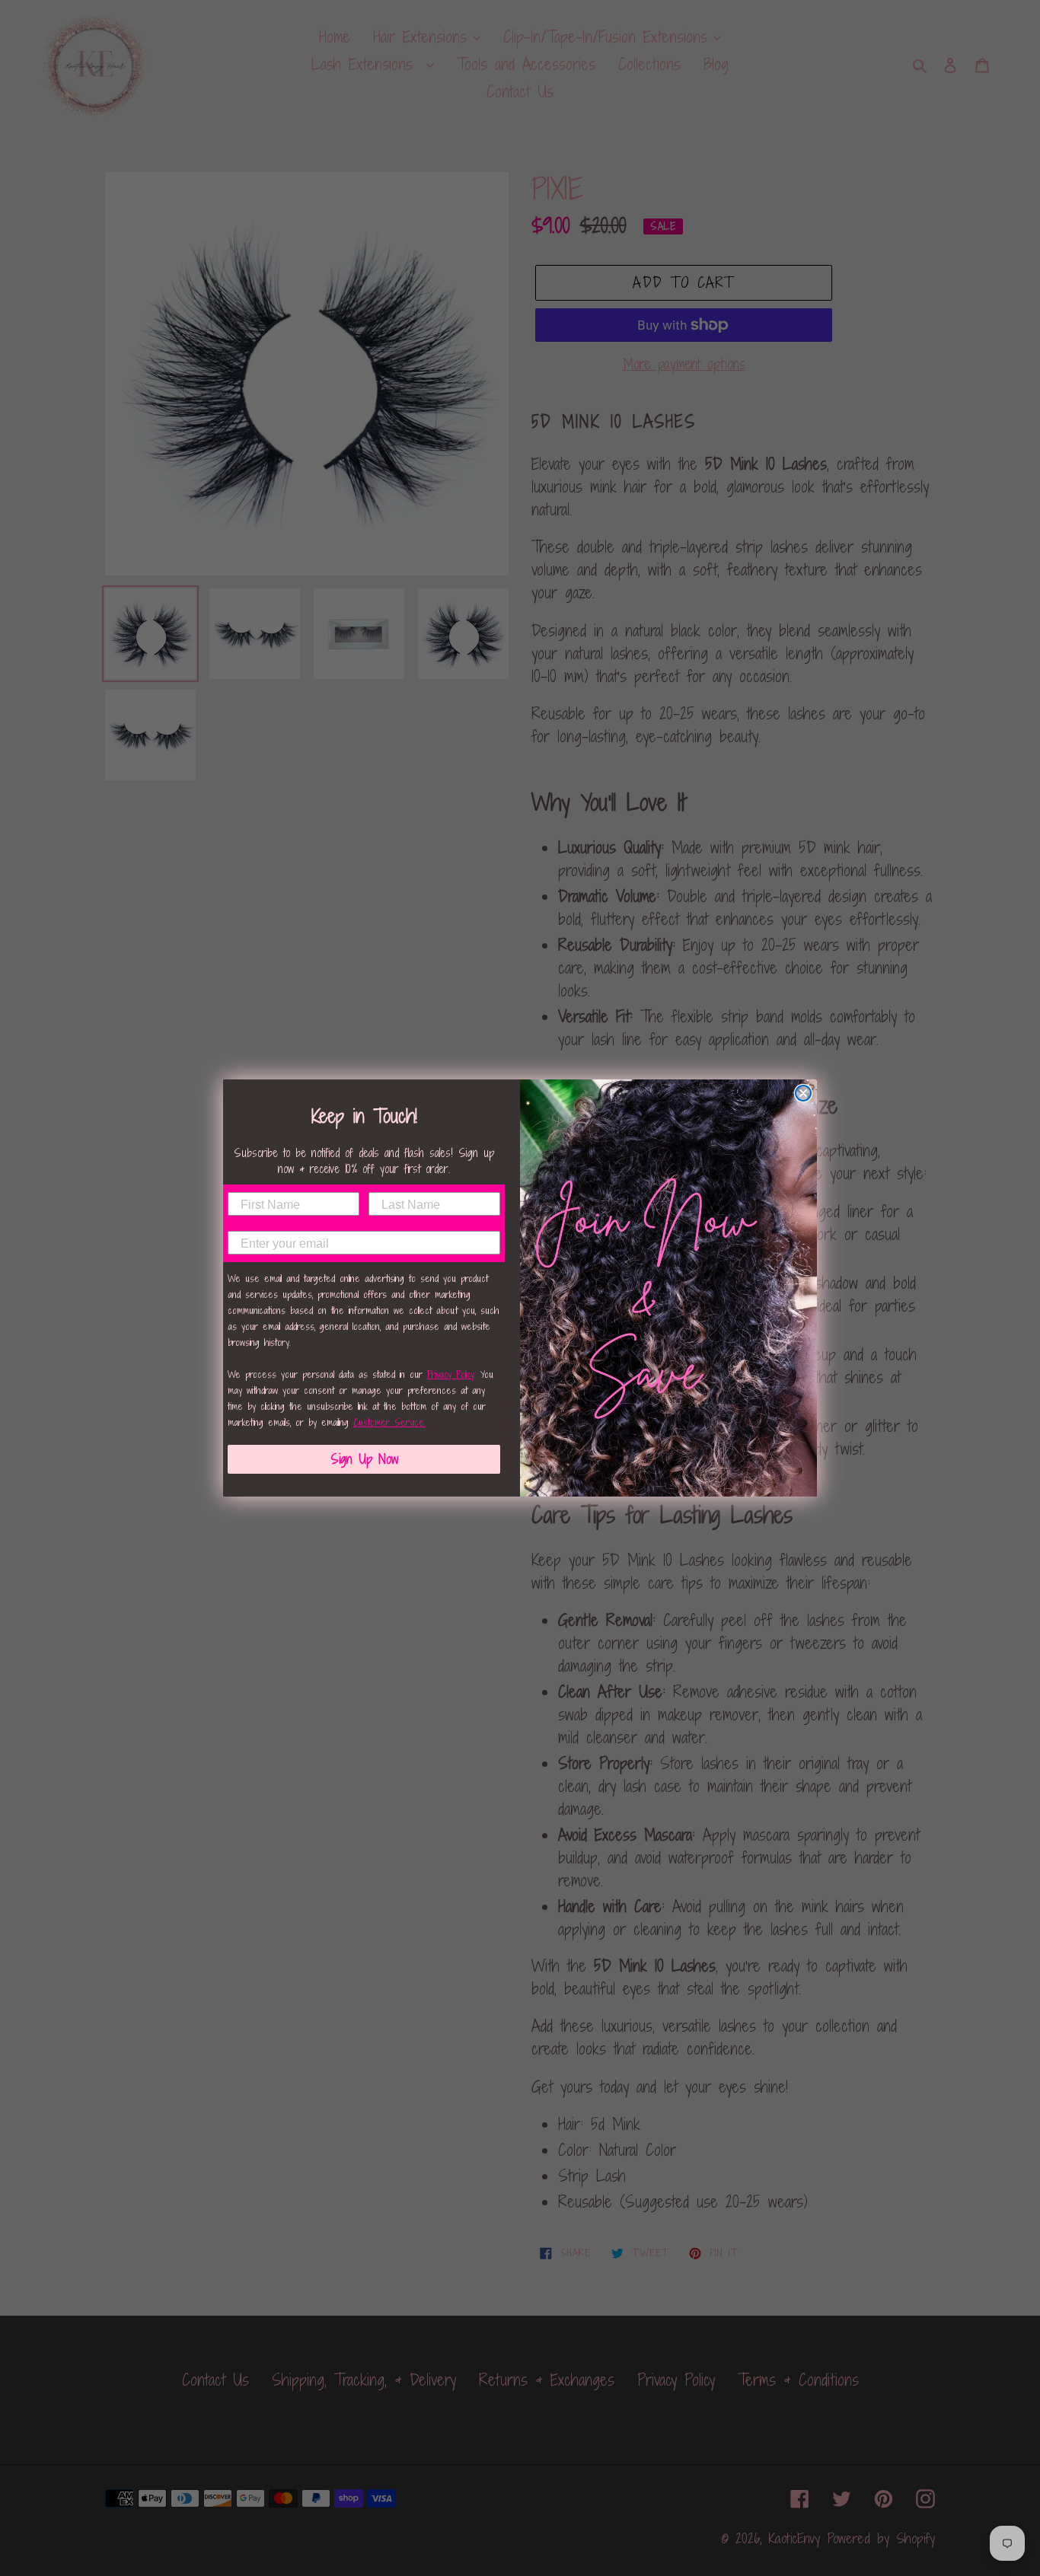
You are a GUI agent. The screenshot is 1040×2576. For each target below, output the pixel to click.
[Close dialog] (803, 1093)
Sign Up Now (364, 1459)
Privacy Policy (451, 1374)
